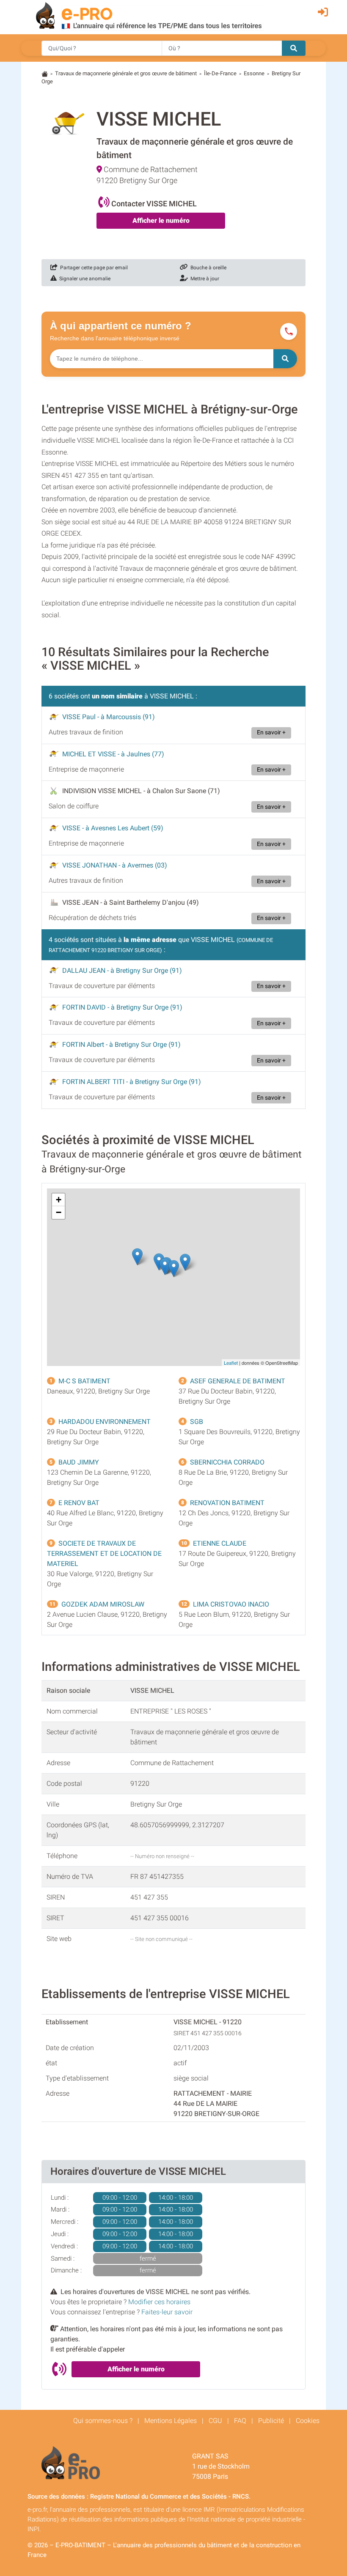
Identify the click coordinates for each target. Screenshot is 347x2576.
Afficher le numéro (161, 220)
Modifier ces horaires (159, 2302)
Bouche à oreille (207, 268)
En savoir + (271, 732)
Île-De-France (220, 73)
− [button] (59, 1212)
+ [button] (59, 1200)
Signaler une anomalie (84, 279)
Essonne (254, 73)
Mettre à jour (204, 279)
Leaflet (231, 1363)
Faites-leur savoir (167, 2312)
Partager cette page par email (93, 268)
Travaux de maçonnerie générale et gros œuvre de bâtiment (126, 73)
